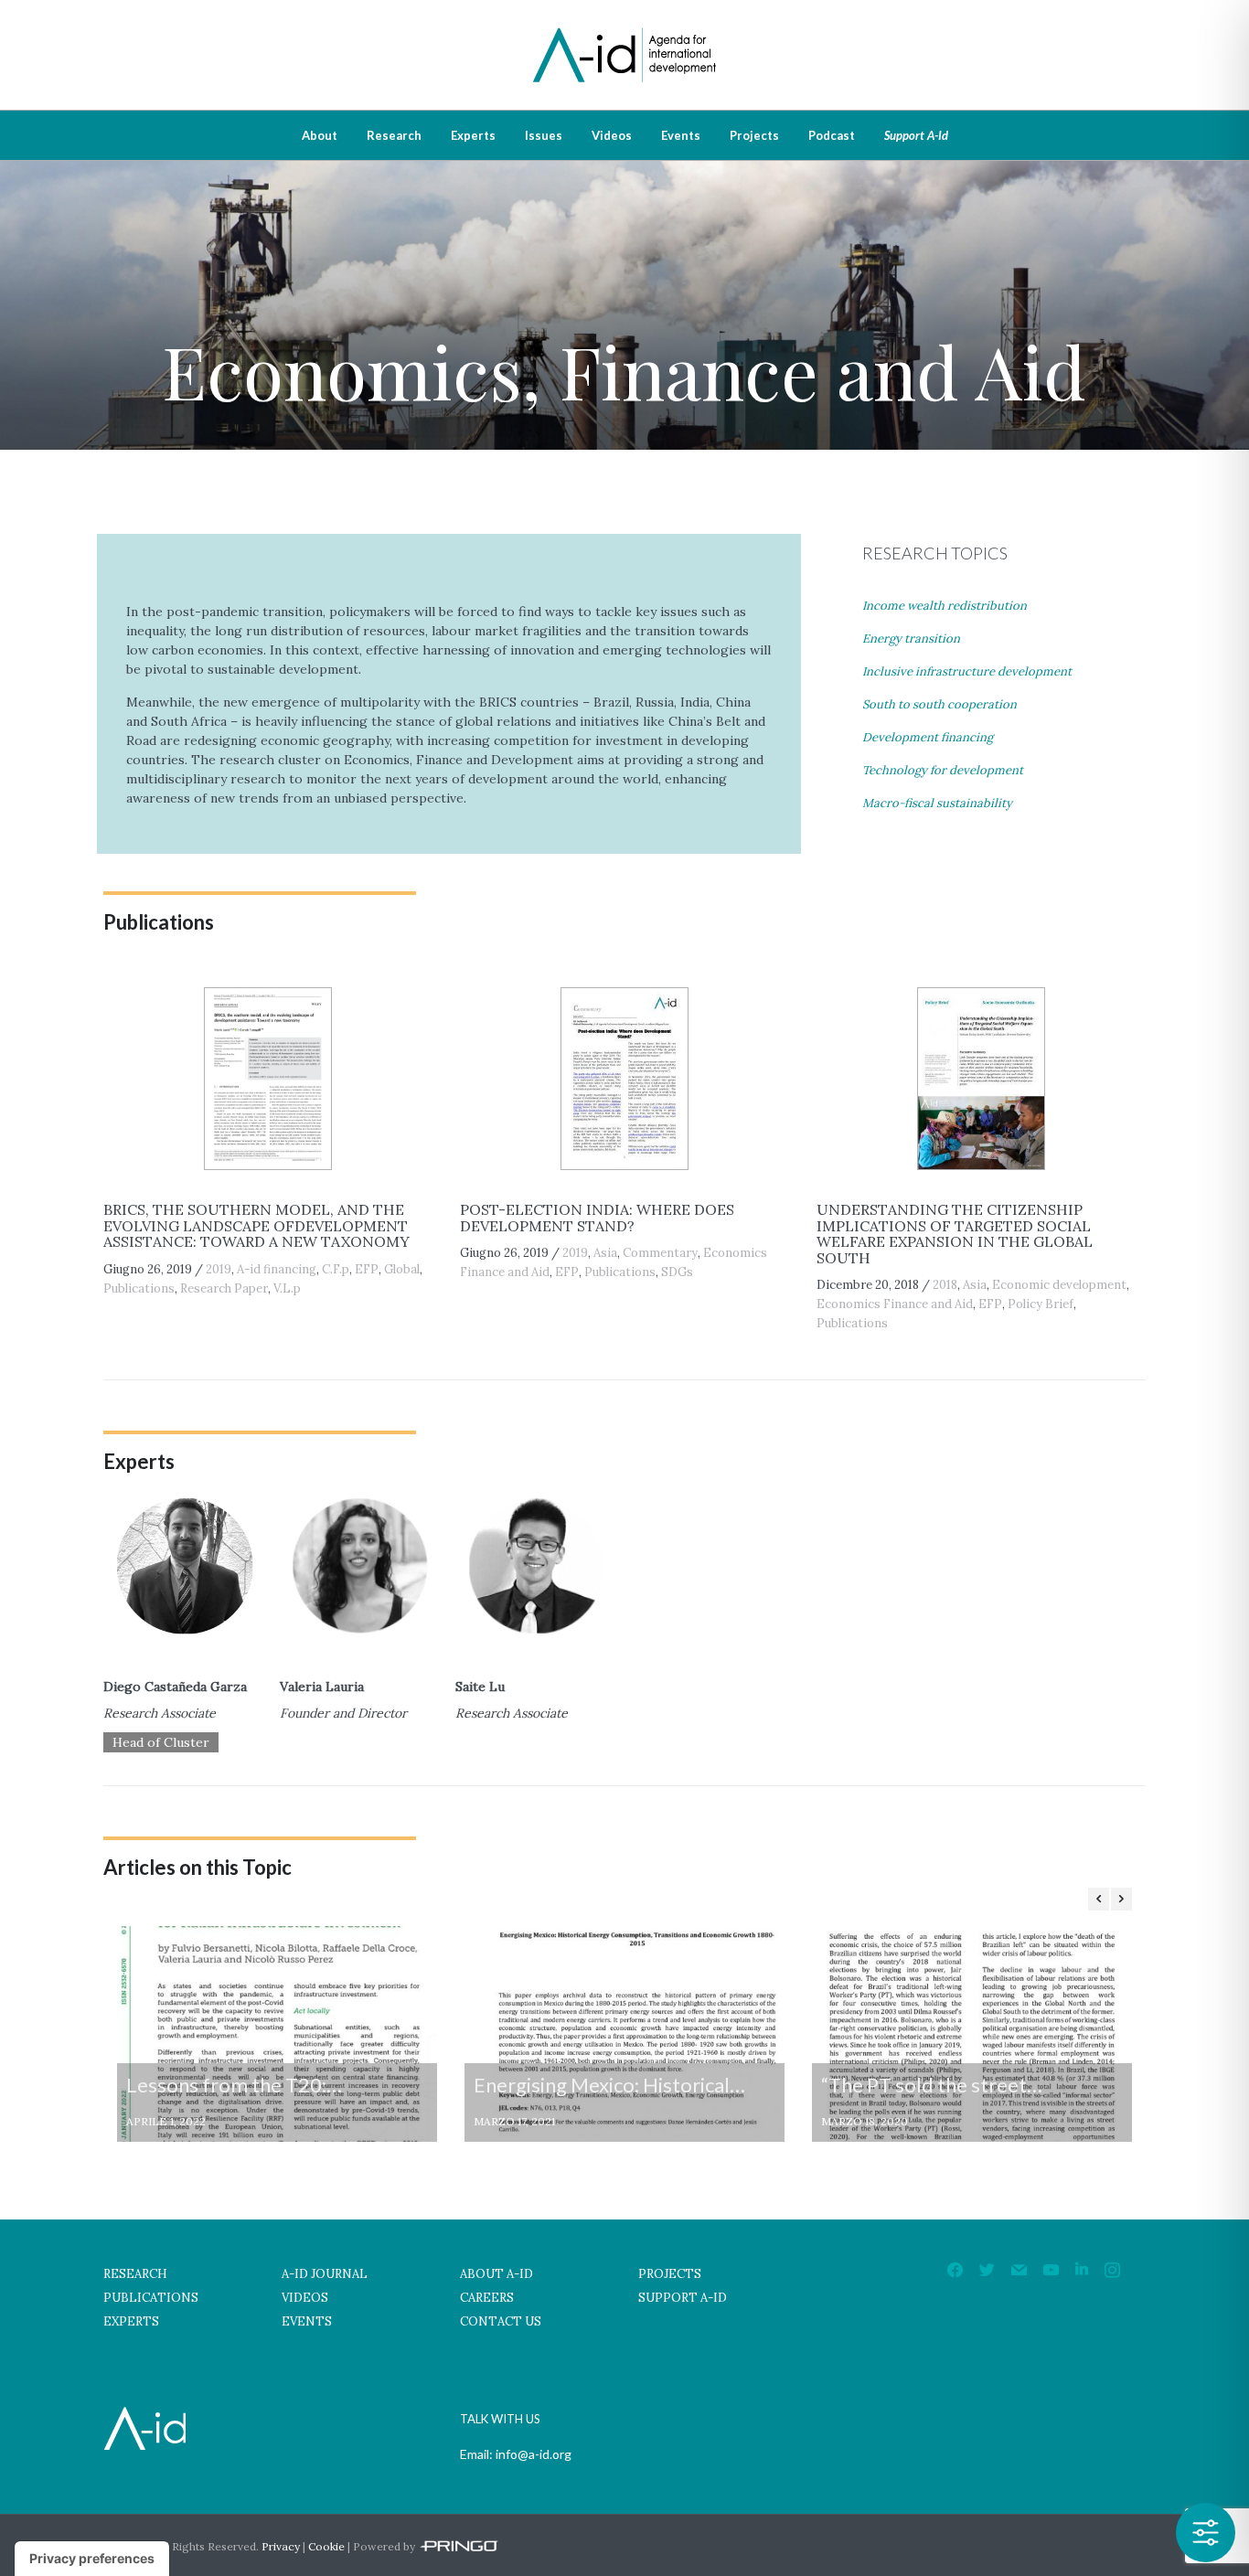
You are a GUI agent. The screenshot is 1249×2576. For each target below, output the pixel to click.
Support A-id (916, 135)
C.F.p (336, 1269)
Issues (544, 135)
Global (402, 1269)
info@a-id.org (534, 2454)
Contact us (501, 2321)
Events (681, 135)
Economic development (1059, 1285)
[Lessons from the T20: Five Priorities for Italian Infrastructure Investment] (277, 2034)
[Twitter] (987, 2270)
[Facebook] (955, 2270)
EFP (367, 1269)
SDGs (677, 1272)
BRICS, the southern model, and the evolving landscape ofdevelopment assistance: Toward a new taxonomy (256, 1225)
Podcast (832, 135)
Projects (754, 135)
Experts (473, 135)
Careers (487, 2298)
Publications (139, 1288)
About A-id (496, 2274)
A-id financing (277, 1269)
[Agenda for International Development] (624, 30)
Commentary (660, 1253)
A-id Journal (325, 2274)
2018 (945, 1285)
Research (394, 135)
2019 (219, 1269)
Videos (612, 135)
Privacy (281, 2546)
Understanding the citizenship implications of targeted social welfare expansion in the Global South (955, 1234)
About (320, 135)
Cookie (326, 2546)
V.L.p (287, 1288)
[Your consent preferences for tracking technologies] (92, 2559)
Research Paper (224, 1288)
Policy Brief (1041, 1304)
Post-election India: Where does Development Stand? (597, 1218)
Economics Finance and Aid (895, 1304)
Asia (605, 1253)
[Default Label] (1019, 2270)
